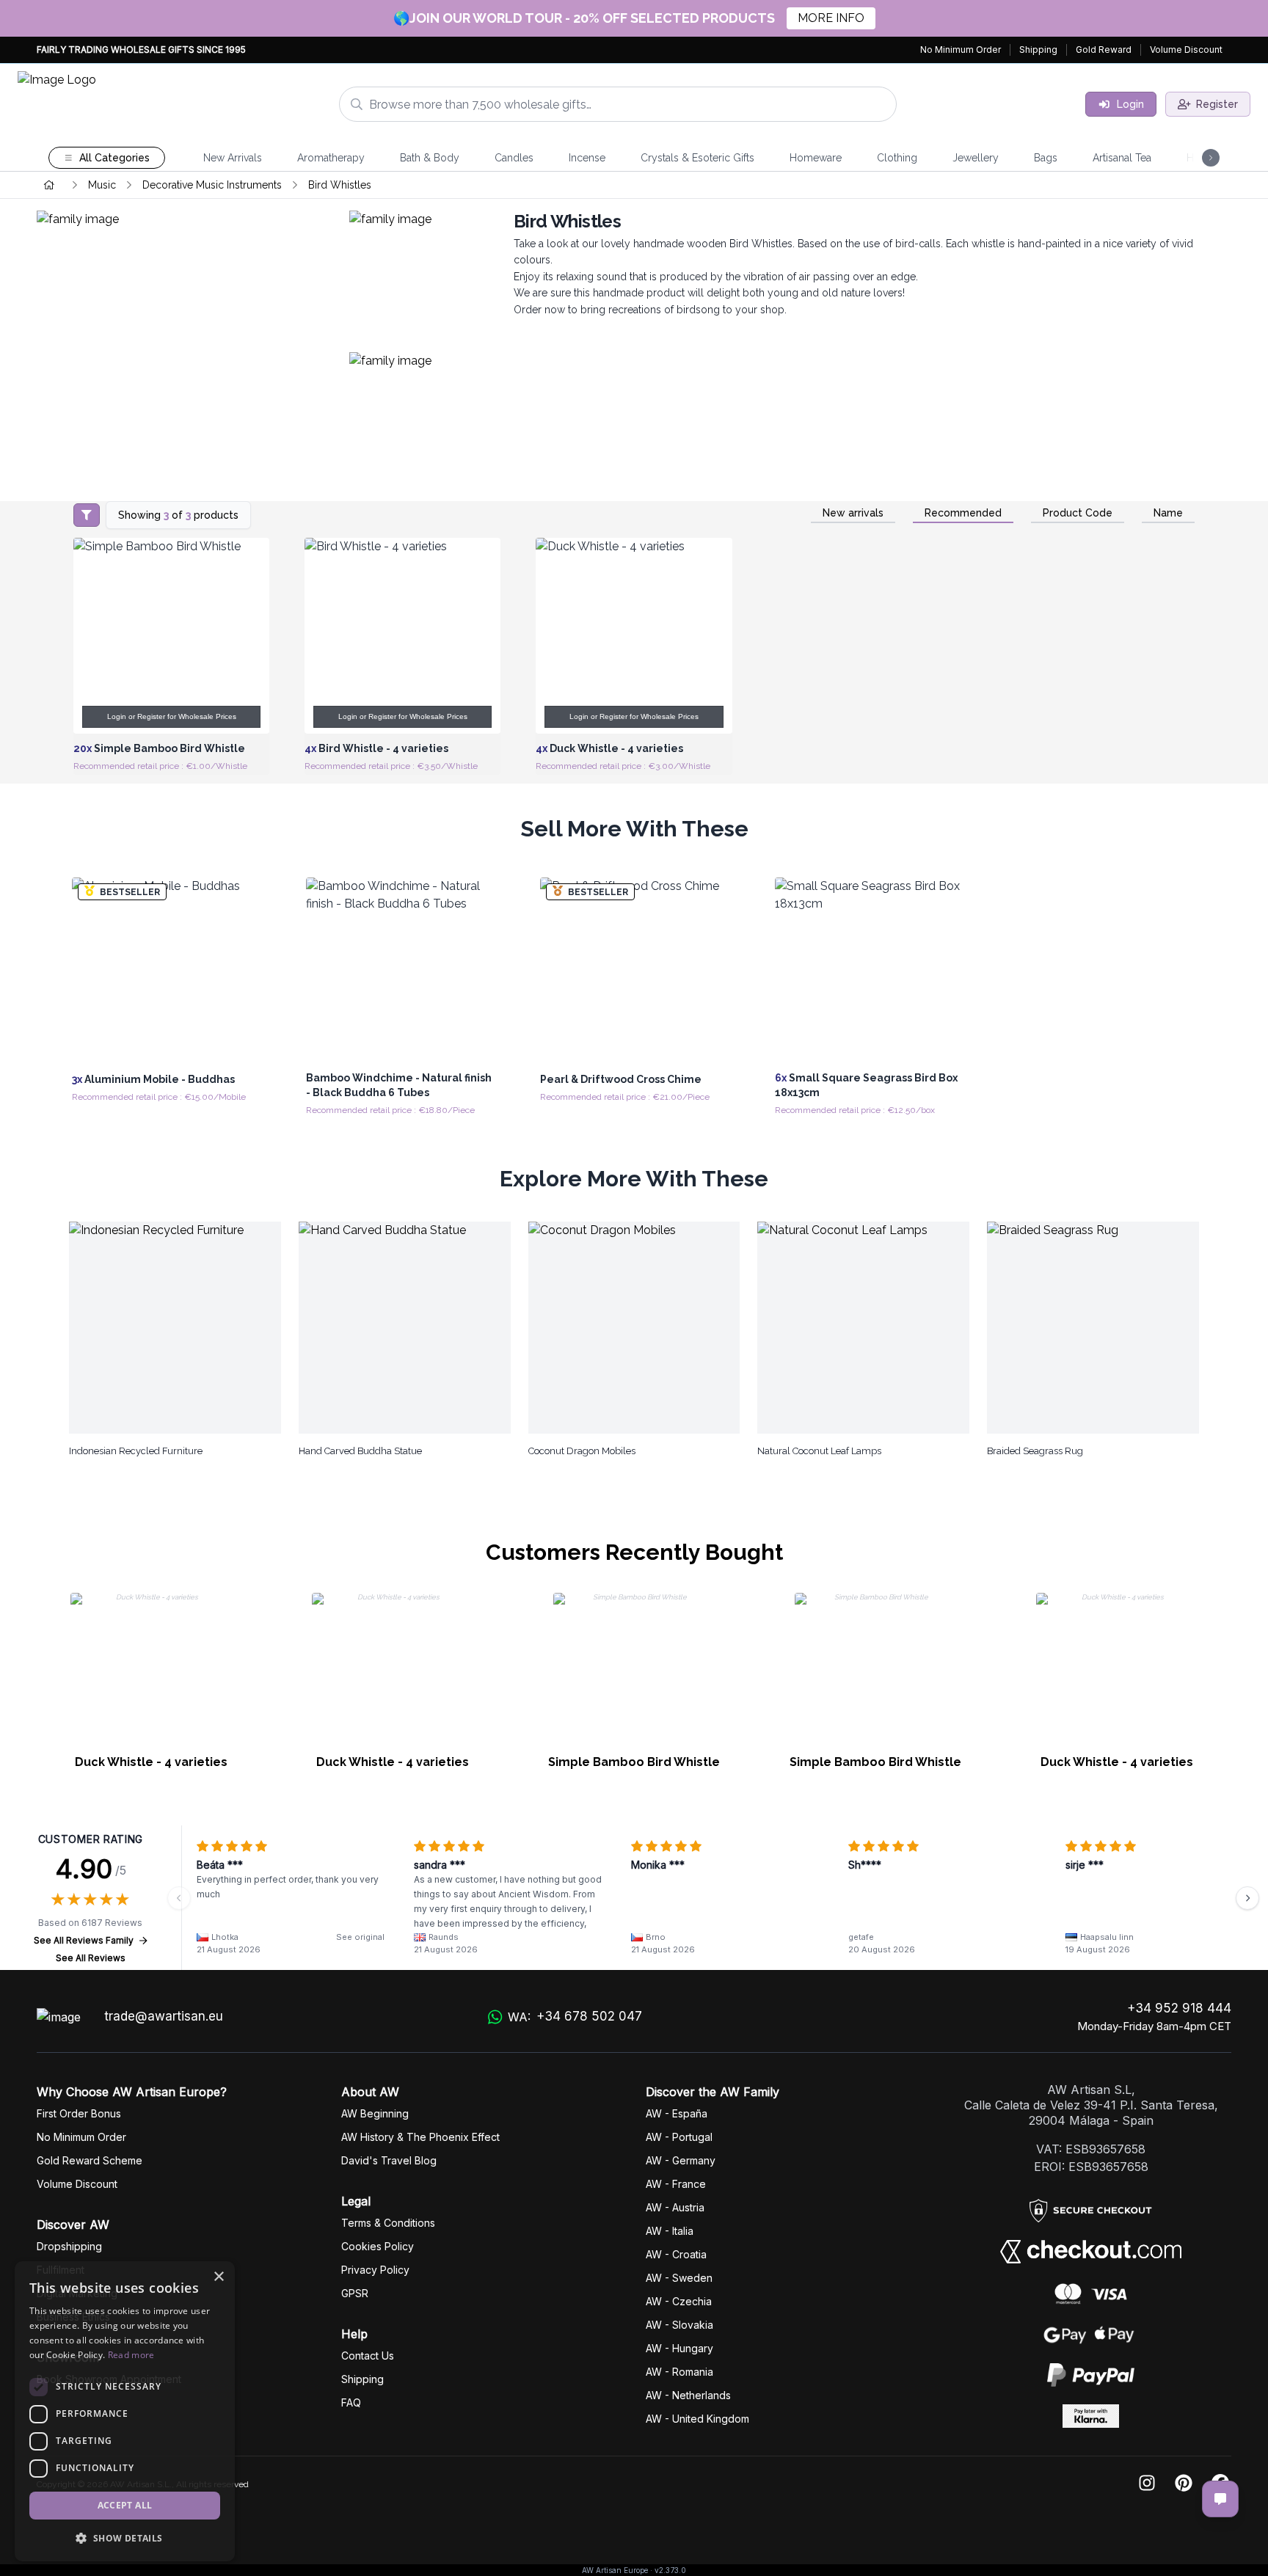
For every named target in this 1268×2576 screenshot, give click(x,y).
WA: (575, 2017)
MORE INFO (831, 18)
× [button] (218, 2277)
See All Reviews (91, 1958)
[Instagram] (1147, 2484)
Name (1168, 513)
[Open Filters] (87, 515)
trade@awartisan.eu (164, 2016)
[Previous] (179, 1898)
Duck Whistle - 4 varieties (151, 1762)
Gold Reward (1104, 50)
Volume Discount (1186, 50)
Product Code (1078, 513)
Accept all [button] (125, 2505)
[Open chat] (1220, 2499)
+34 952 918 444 (1179, 2008)
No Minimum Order (961, 50)
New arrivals (853, 513)
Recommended (963, 513)
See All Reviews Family (84, 1940)
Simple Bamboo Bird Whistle (634, 1762)
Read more (131, 2355)
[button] (125, 2538)
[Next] (1247, 1898)
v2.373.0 (670, 2570)
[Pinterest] (1184, 2484)
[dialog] (125, 2411)
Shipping (1038, 50)
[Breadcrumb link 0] (49, 185)
